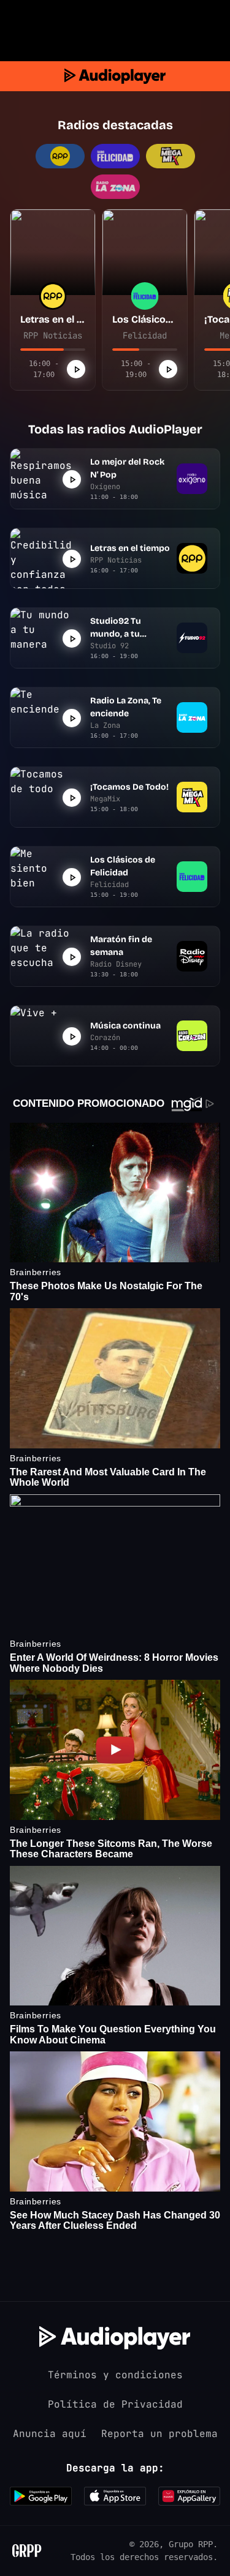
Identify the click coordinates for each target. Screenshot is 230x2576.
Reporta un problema (159, 2434)
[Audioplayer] (115, 76)
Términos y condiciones (115, 2375)
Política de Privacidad (115, 2404)
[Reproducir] (76, 369)
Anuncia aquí (50, 2434)
